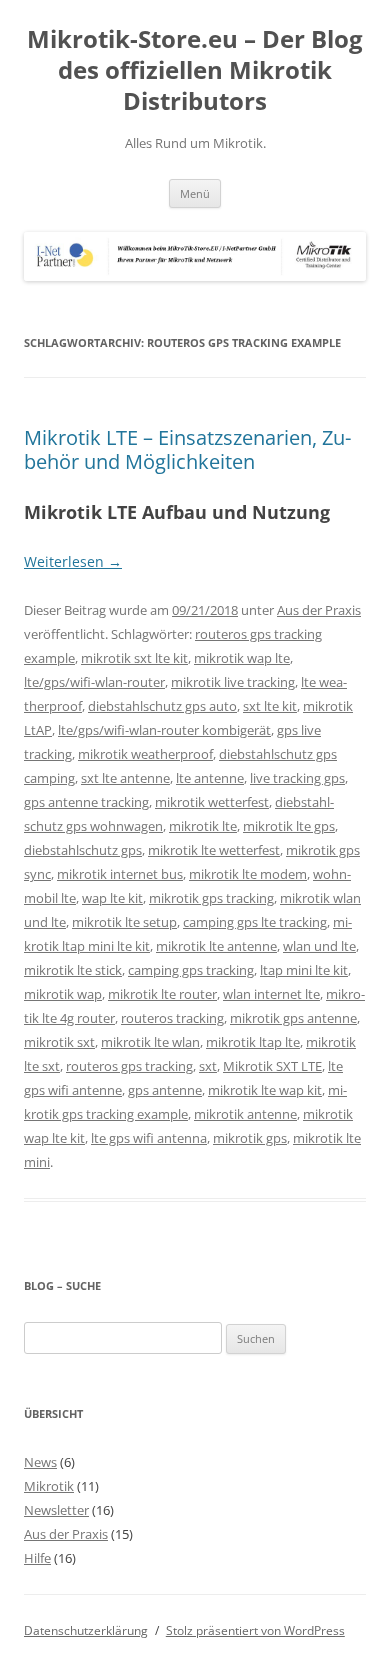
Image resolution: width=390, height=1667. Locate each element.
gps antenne (165, 1090)
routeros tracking (172, 1018)
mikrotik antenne (245, 1114)
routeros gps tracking (129, 1066)
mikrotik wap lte (242, 658)
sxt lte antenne (125, 778)
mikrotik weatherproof (145, 754)
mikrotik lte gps (289, 826)
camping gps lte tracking (255, 922)
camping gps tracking (191, 970)
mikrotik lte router (162, 994)
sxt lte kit (270, 706)
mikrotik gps (250, 1138)
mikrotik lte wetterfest (214, 850)
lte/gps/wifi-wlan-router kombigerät (164, 730)
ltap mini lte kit (304, 970)
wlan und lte (319, 946)
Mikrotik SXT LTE (272, 1066)
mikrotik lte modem (248, 874)
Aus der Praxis (319, 610)
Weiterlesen (73, 561)
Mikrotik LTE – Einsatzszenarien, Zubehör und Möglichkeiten (187, 449)
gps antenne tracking (86, 802)
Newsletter (56, 1510)
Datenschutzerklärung (86, 1630)
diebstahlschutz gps (83, 850)
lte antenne (210, 778)
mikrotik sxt (59, 1042)
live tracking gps (297, 778)
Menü (195, 193)
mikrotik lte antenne (216, 946)
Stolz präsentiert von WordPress (255, 1630)
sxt (208, 1066)
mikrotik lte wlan (150, 1042)
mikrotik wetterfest (212, 802)
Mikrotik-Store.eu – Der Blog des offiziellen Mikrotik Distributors (195, 70)
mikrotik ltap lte (253, 1042)
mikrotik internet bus (120, 874)
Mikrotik (49, 1486)
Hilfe (37, 1558)
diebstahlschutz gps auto (162, 706)
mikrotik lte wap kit (265, 1090)
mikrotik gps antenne (293, 1018)
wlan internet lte (271, 994)
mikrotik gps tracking (211, 898)
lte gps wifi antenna (149, 1138)
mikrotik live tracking (233, 682)
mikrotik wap (63, 994)
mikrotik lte (203, 826)
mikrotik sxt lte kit (134, 658)
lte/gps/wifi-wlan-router (94, 682)
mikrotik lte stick (73, 970)
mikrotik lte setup (124, 922)
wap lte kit (112, 898)
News (40, 1462)
